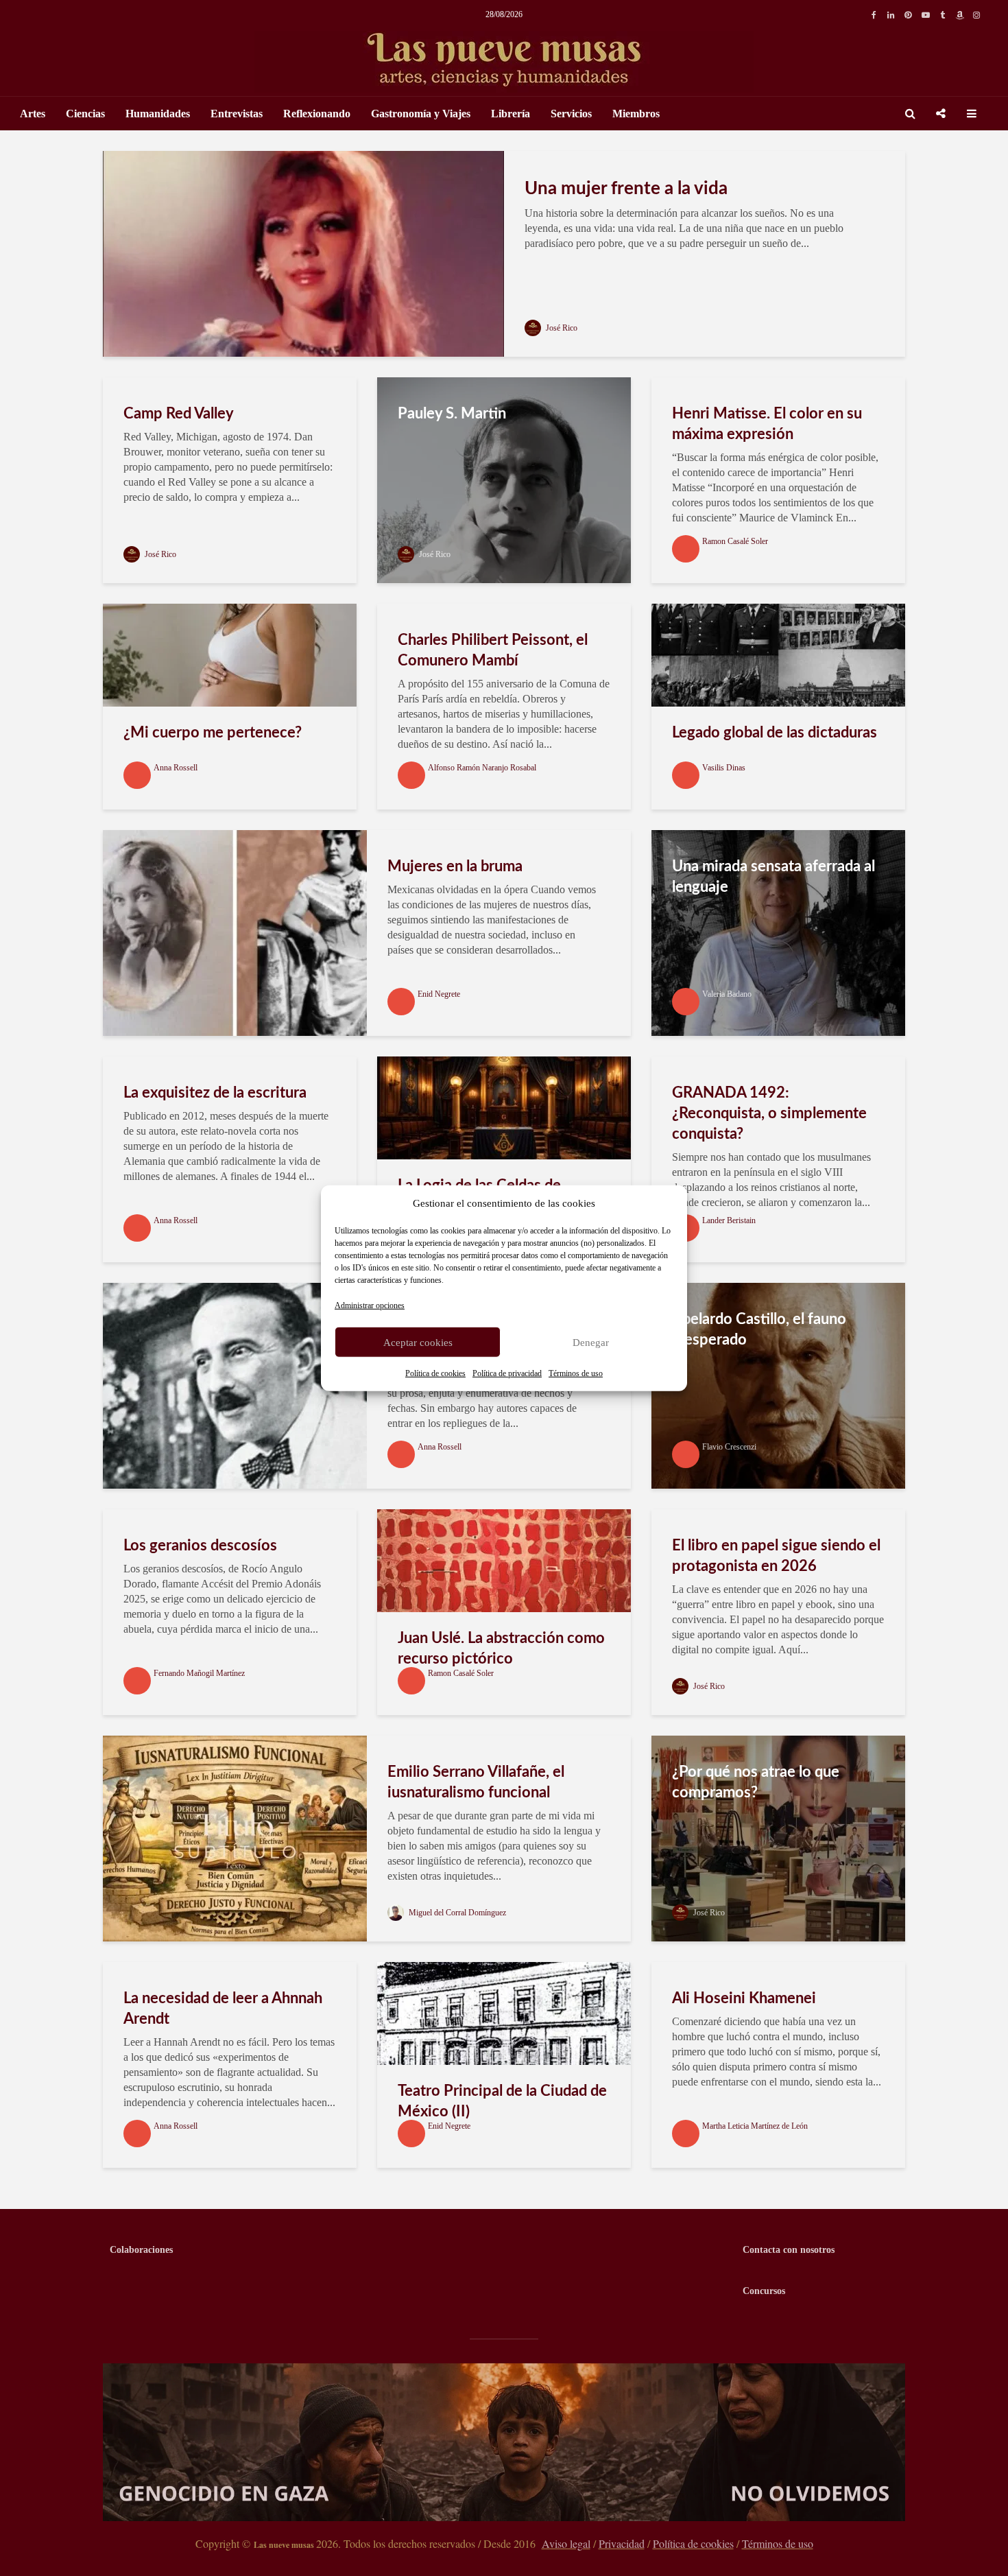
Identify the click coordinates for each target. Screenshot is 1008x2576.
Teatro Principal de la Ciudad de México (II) (502, 2101)
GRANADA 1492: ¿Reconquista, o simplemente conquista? (769, 1113)
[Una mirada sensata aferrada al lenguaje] (778, 932)
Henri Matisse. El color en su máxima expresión (767, 424)
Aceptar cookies (418, 1342)
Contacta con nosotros (789, 2250)
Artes (33, 114)
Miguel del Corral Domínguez (456, 1913)
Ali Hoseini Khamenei (744, 1998)
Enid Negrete (439, 994)
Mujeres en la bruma (455, 866)
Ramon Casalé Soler (735, 541)
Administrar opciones (370, 1305)
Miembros (636, 114)
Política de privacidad (507, 1373)
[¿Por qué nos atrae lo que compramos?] (778, 1838)
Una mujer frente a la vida (626, 189)
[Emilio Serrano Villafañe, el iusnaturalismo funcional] (235, 1838)
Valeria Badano (727, 994)
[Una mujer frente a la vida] (303, 253)
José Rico (561, 328)
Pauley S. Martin (452, 414)
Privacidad (622, 2543)
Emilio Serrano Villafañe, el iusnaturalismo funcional (476, 1782)
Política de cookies (435, 1373)
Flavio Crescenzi (729, 1447)
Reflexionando (317, 114)
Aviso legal (566, 2543)
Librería (511, 114)
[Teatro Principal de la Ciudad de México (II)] (504, 2012)
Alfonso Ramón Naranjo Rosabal (482, 768)
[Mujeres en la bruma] (235, 932)
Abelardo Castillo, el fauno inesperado (759, 1330)
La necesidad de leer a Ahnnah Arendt (223, 2009)
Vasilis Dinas (724, 768)
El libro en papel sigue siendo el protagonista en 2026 (776, 1556)
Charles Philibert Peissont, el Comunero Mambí (493, 650)
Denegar (591, 1342)
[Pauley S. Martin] (504, 479)
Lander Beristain (729, 1220)
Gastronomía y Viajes (421, 114)
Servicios (571, 114)
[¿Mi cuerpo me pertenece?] (230, 654)
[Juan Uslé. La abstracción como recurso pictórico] (504, 1560)
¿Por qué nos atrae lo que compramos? (756, 1782)
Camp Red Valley (179, 414)
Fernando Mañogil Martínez (199, 1673)
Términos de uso (576, 1373)
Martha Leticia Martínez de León (755, 2126)
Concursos (764, 2291)
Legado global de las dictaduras (775, 733)
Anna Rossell (176, 768)
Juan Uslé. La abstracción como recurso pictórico (501, 1649)
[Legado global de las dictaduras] (778, 654)
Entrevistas (237, 114)
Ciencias (85, 114)
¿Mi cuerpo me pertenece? (213, 733)
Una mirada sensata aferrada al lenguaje (773, 877)
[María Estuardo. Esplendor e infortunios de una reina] (235, 1385)
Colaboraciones (141, 2250)
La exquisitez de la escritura (215, 1093)
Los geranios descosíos (200, 1546)
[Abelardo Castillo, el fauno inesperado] (778, 1385)
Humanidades (158, 114)
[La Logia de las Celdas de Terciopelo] (504, 1107)
